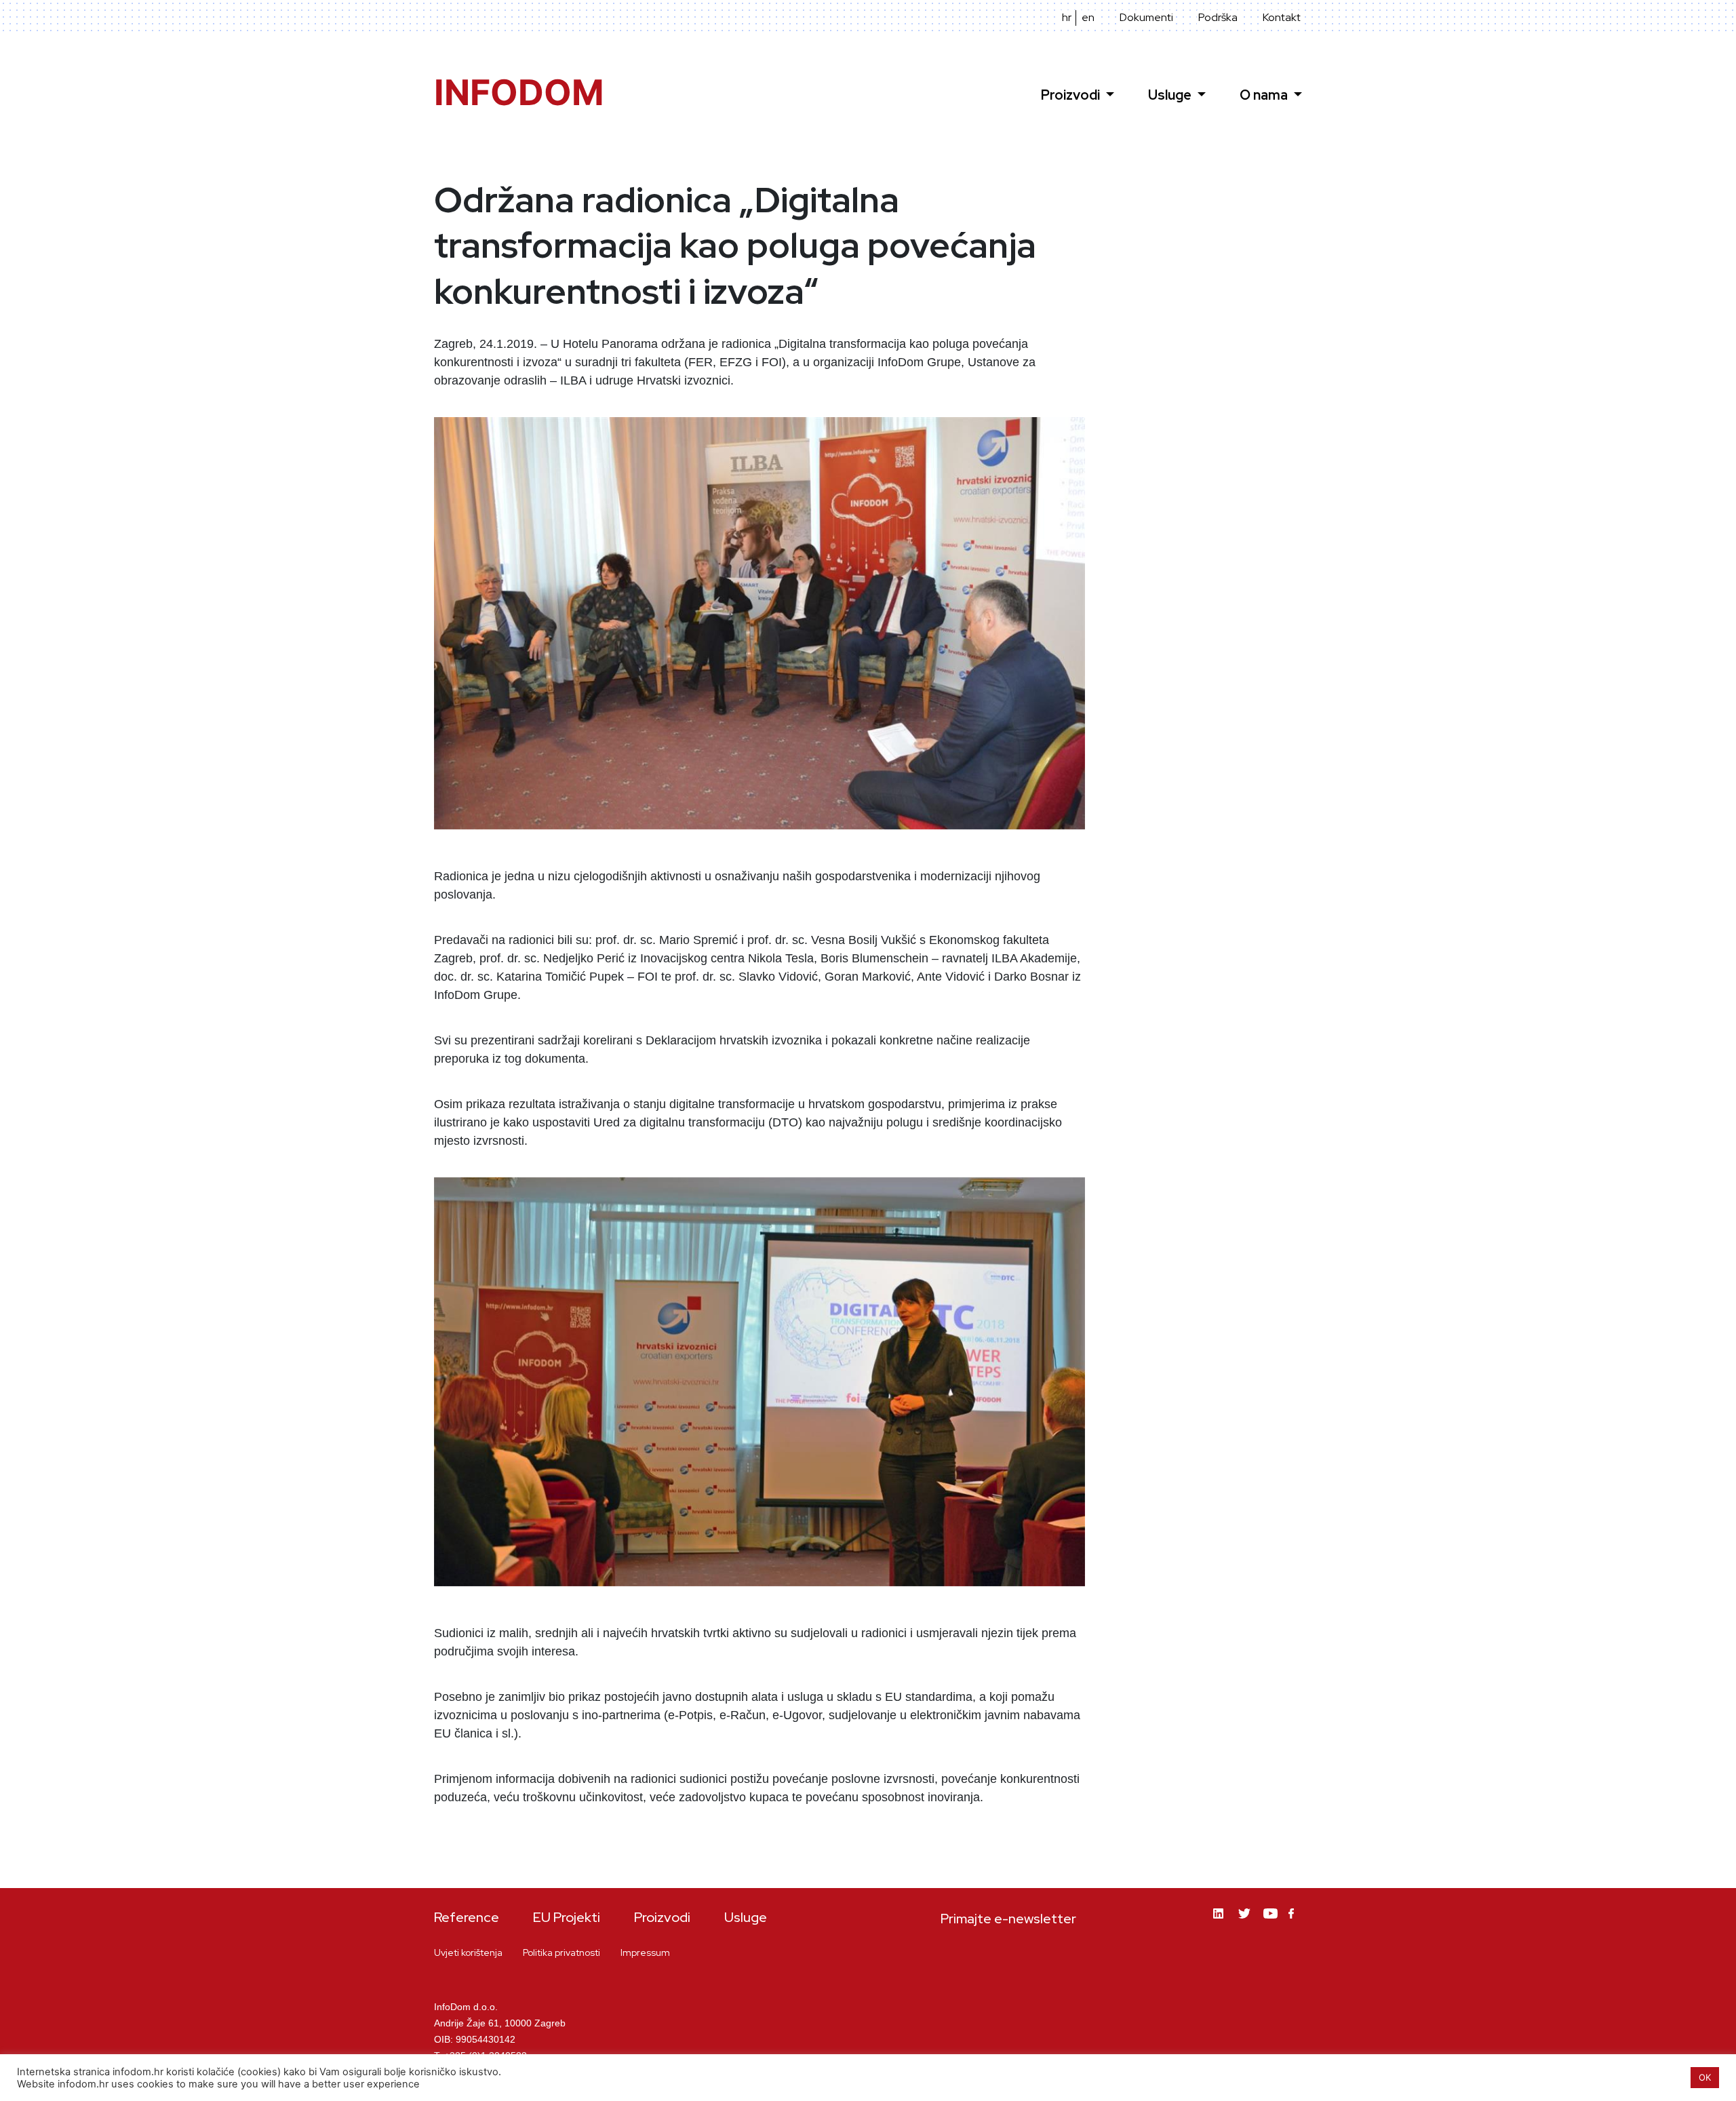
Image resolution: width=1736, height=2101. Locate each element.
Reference (467, 1917)
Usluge (1171, 95)
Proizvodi (1072, 95)
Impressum (645, 1952)
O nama (1265, 95)
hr (1067, 18)
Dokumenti (1146, 18)
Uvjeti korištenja (468, 1952)
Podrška (1218, 18)
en (1088, 18)
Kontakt (1282, 18)
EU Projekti (567, 1917)
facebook (1295, 1922)
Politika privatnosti (561, 1952)
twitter (1246, 1924)
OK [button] (1705, 2077)
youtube (1271, 1924)
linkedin (1221, 1924)
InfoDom (519, 93)
